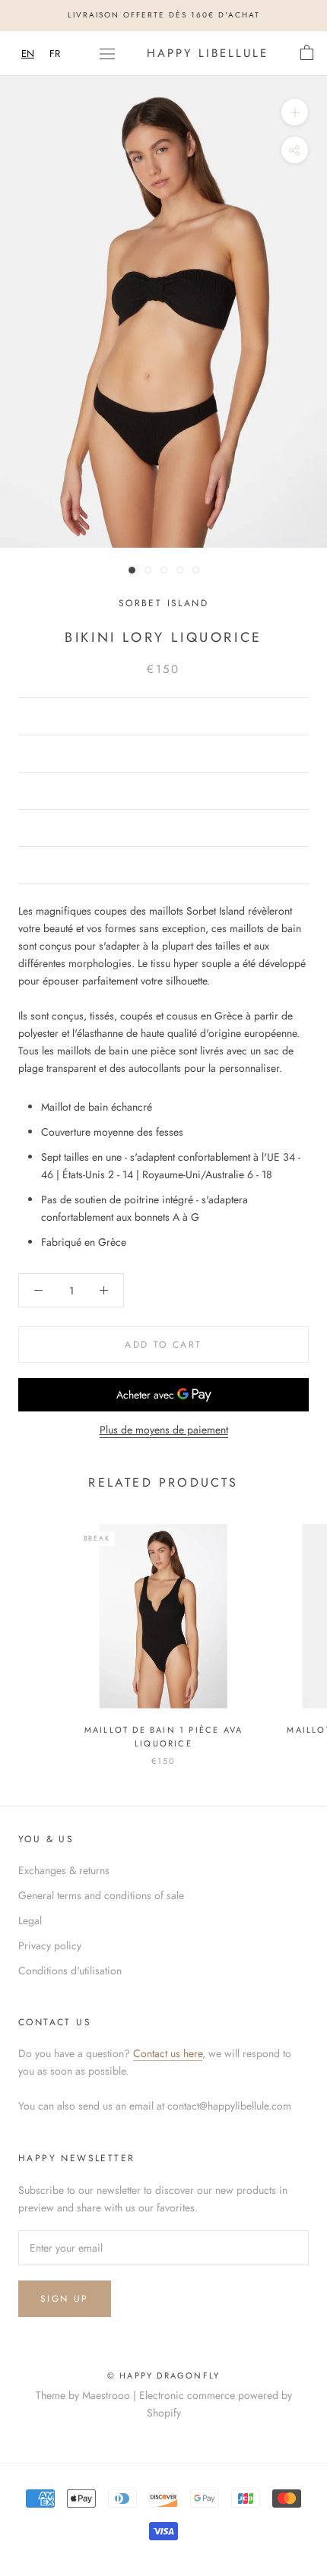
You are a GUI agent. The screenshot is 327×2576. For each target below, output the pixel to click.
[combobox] (28, 54)
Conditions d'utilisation (70, 1971)
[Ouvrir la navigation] (107, 53)
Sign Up (65, 2299)
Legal (30, 1920)
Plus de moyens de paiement (164, 1430)
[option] (55, 54)
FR (55, 54)
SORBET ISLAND (163, 603)
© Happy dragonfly (163, 2375)
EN (28, 54)
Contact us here (168, 2053)
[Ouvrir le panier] (307, 53)
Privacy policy (50, 1945)
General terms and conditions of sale (101, 1895)
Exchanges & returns (64, 1870)
